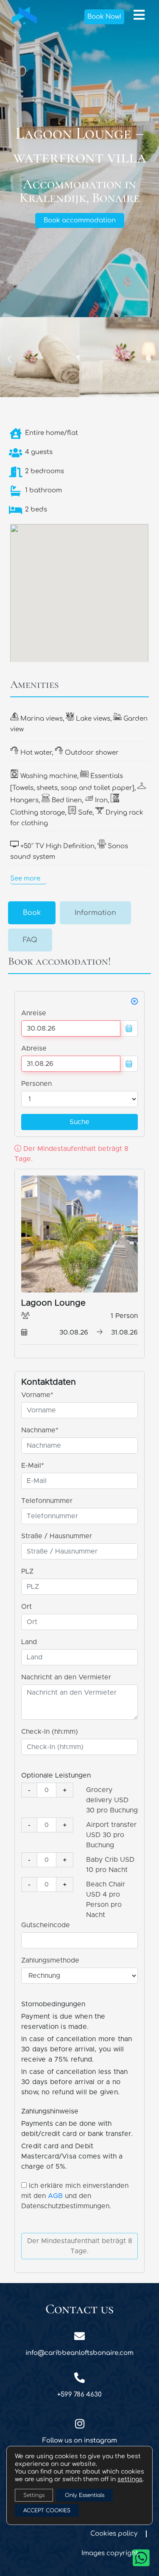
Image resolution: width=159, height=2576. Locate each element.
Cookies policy (114, 2534)
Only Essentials (85, 2495)
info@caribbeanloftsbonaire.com (79, 2353)
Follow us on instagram (80, 2441)
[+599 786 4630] (79, 2378)
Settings (34, 2495)
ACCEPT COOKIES (47, 2511)
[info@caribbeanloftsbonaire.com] (79, 2336)
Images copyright (110, 2553)
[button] (10, 359)
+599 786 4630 (79, 2395)
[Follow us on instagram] (79, 2424)
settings (130, 2479)
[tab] (32, 913)
